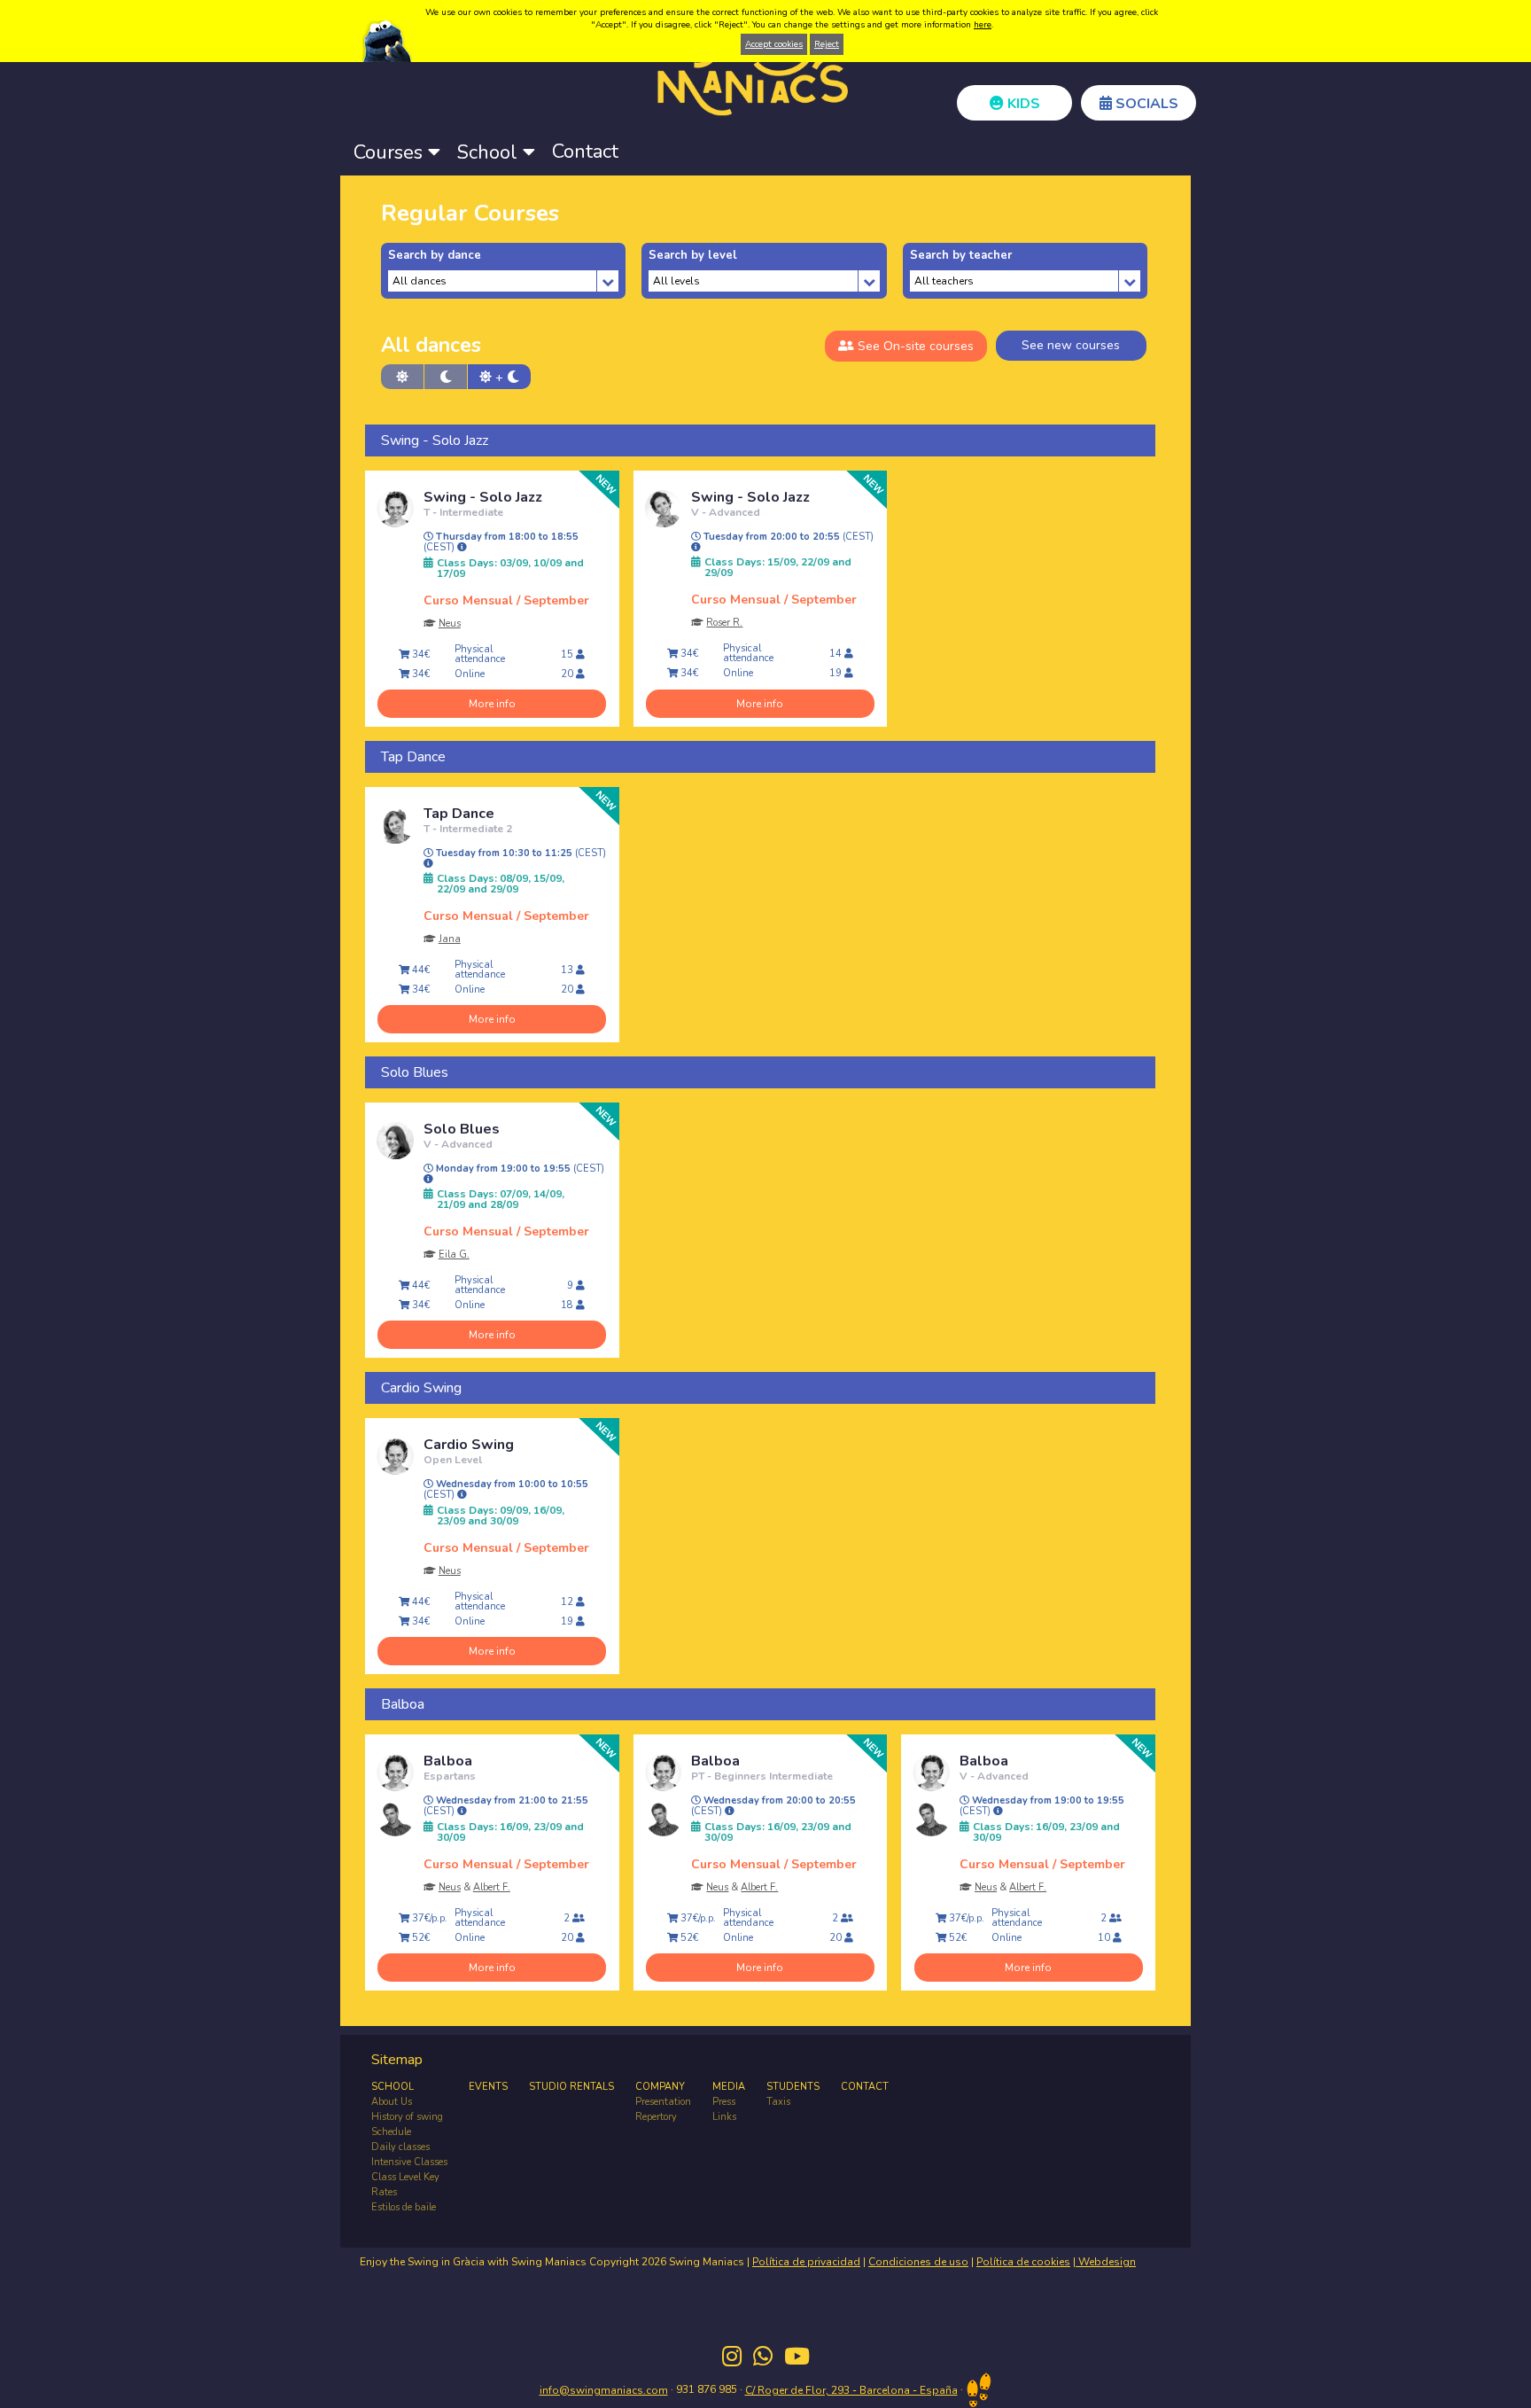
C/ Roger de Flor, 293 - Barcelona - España (851, 2390)
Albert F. (492, 1887)
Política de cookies (1023, 2262)
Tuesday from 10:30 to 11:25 (520, 853)
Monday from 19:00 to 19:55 (519, 1169)
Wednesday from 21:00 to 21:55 (506, 1806)
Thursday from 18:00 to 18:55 (501, 542)
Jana (450, 939)
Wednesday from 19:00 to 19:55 (1042, 1806)
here (983, 25)
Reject (827, 44)
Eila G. (454, 1255)
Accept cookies (774, 44)
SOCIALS (1145, 104)
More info (492, 704)
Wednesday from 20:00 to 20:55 (773, 1806)
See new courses (1071, 345)
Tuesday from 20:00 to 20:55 (787, 537)
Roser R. (724, 623)
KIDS (1022, 104)
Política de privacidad (806, 2262)
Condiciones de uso (918, 2262)
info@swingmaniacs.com (604, 2390)
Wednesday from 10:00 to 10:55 (506, 1490)
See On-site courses (914, 346)
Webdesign (1106, 2262)
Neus (450, 623)
